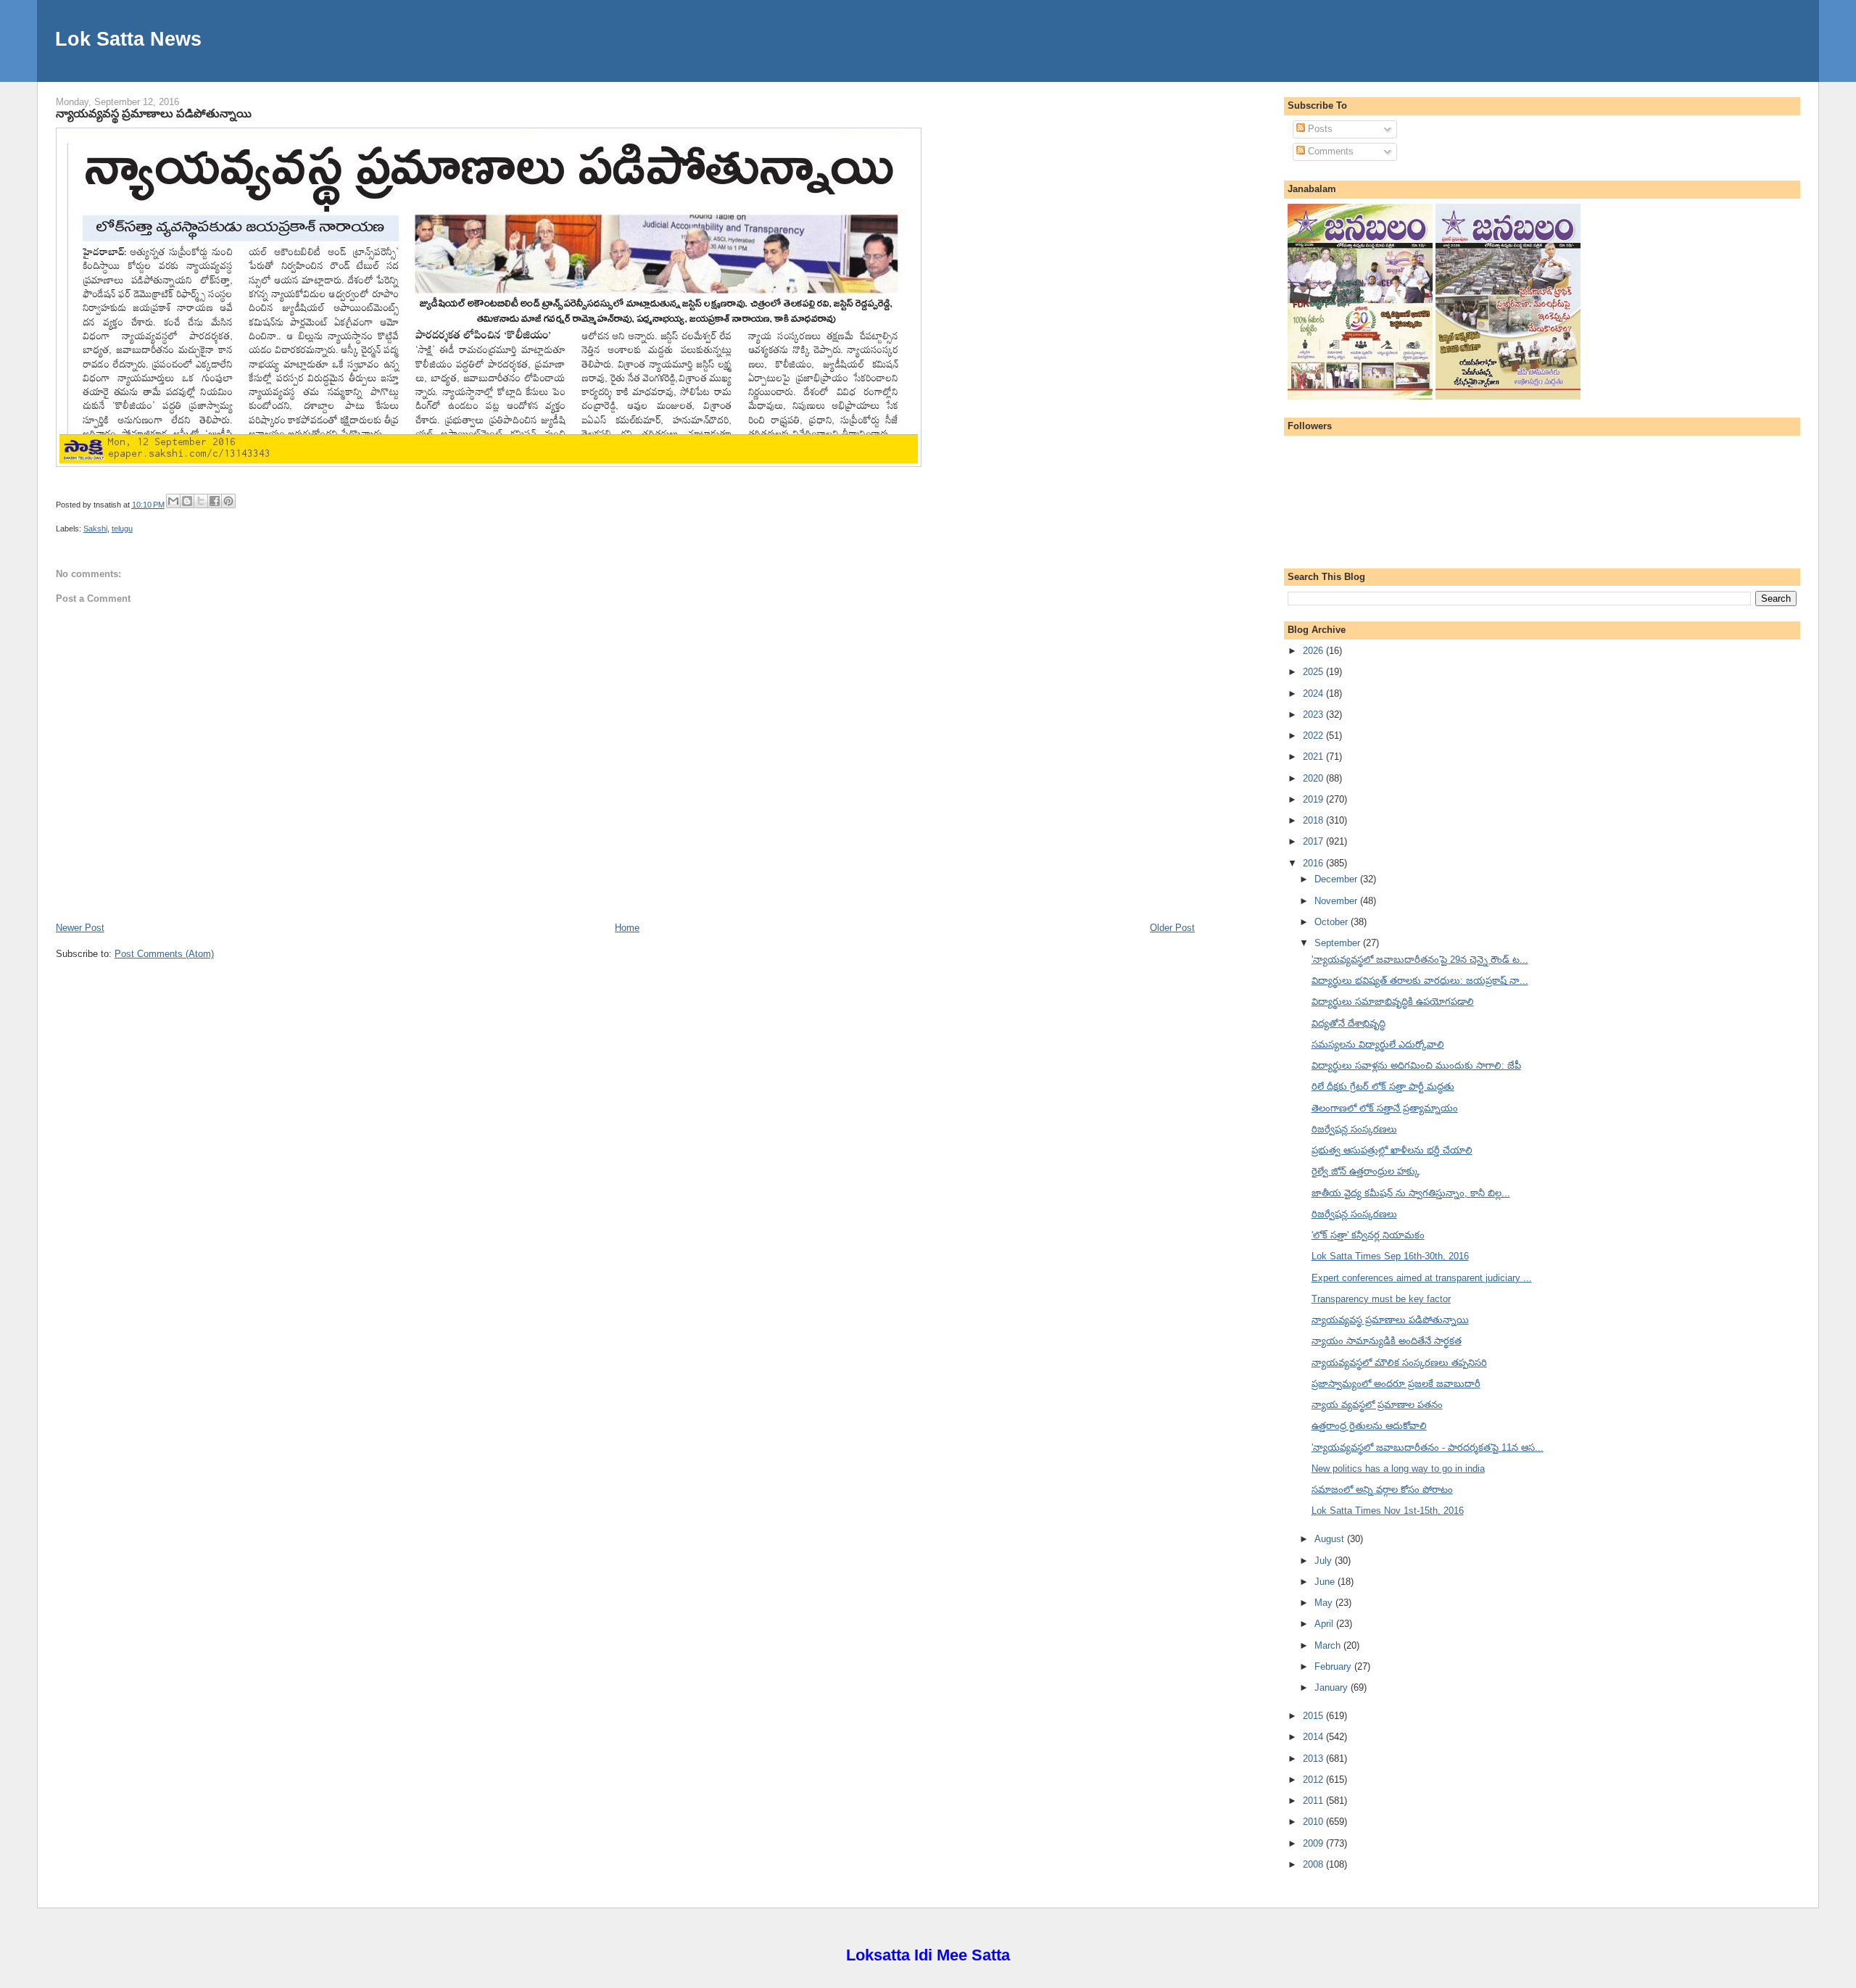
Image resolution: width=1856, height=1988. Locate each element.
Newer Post (80, 928)
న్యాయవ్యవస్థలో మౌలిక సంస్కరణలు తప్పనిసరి (1399, 1363)
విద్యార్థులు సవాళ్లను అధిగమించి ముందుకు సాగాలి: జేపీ (1416, 1065)
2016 (1314, 863)
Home (627, 928)
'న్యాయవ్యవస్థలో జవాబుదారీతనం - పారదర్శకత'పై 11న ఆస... (1428, 1447)
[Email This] (173, 501)
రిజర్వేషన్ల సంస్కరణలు (1354, 1129)
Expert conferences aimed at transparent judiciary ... (1422, 1278)
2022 (1314, 736)
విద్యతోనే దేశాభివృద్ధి (1348, 1023)
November (1337, 901)
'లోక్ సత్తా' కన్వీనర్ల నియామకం (1368, 1235)
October (1333, 922)
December (1337, 879)
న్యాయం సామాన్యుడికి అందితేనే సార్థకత (1387, 1341)
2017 (1314, 841)
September (1339, 943)
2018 (1314, 820)
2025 (1314, 672)
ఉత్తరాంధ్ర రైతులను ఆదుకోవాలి (1369, 1426)
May (1325, 1603)
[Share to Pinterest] (228, 501)
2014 (1314, 1737)
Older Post (1172, 928)
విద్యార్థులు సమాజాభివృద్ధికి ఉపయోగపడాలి (1393, 1002)
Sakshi (95, 529)
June (1326, 1582)
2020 (1314, 778)
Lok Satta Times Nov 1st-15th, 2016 (1388, 1511)
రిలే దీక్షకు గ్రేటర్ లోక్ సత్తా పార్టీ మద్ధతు (1383, 1086)
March (1329, 1645)
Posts (1319, 129)
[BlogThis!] (187, 501)
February (1334, 1666)
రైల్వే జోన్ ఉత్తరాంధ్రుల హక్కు (1366, 1171)
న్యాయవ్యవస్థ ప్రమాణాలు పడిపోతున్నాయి (154, 113)
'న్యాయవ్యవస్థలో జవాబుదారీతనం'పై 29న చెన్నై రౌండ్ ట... (1420, 960)
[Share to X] (201, 501)
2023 (1314, 715)
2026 (1314, 651)
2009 (1314, 1843)
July (1325, 1561)
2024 (1314, 693)
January (1333, 1687)
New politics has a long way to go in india (1398, 1469)
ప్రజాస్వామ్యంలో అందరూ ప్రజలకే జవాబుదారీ (1396, 1384)
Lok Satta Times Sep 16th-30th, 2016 (1390, 1256)
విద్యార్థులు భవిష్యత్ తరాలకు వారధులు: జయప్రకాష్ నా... (1420, 981)
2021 (1314, 757)
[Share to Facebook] (215, 501)
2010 (1314, 1822)
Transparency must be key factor (1381, 1299)
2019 (1314, 799)
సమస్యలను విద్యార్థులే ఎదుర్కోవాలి (1378, 1044)
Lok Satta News (128, 39)
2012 (1314, 1780)
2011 (1314, 1801)
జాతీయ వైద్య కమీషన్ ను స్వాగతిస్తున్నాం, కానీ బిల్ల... (1411, 1193)
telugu (122, 529)
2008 (1314, 1864)
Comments (1329, 151)
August (1331, 1539)
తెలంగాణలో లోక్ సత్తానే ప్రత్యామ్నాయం (1385, 1108)
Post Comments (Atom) (164, 954)
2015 (1314, 1716)
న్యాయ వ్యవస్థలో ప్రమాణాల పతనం (1377, 1405)
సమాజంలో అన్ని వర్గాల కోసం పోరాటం (1382, 1490)
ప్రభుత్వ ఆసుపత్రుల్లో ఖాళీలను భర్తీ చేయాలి (1392, 1150)
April (1325, 1624)
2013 (1314, 1759)
